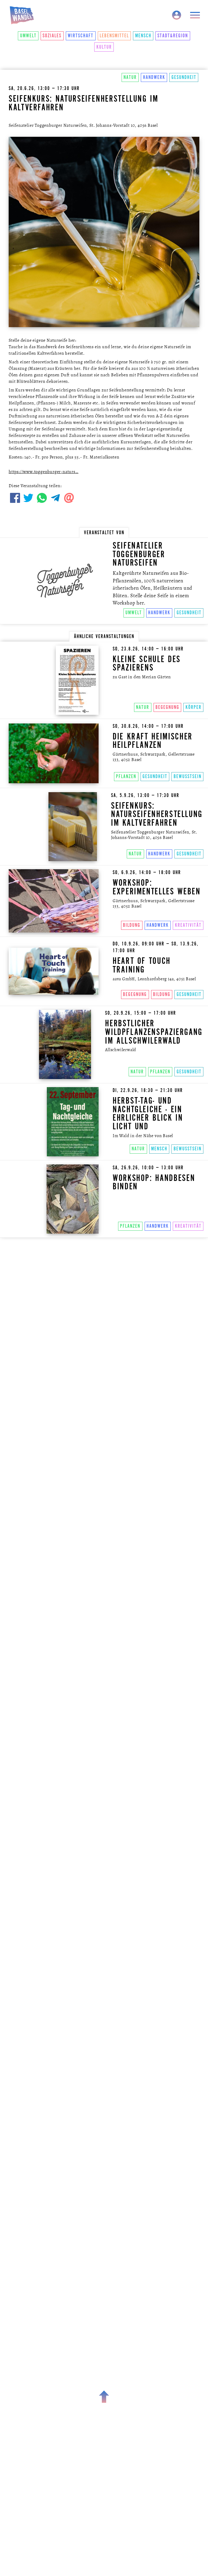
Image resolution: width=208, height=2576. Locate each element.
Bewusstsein (188, 776)
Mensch (143, 36)
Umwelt (28, 36)
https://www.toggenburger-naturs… (44, 472)
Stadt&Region (173, 36)
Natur (130, 77)
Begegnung (167, 707)
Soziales (52, 36)
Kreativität (188, 925)
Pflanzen (126, 776)
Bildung (132, 925)
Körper (194, 707)
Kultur (104, 47)
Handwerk (154, 77)
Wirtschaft (81, 36)
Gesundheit (184, 77)
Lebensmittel (114, 36)
